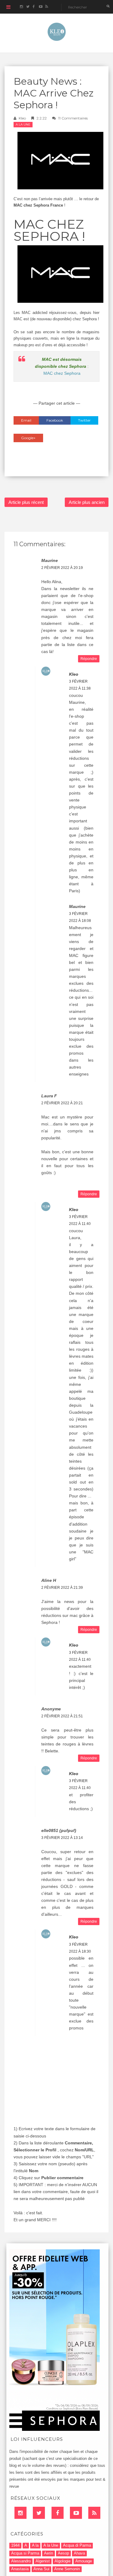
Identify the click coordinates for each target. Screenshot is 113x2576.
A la (35, 2545)
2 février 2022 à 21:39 (62, 1588)
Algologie (63, 2561)
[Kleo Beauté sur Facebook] (34, 7)
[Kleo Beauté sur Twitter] (28, 7)
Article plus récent (26, 502)
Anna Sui (41, 2569)
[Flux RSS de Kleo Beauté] (47, 7)
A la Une (23, 124)
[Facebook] (58, 2513)
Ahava (79, 2553)
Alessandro (21, 2561)
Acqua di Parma (77, 2545)
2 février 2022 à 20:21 (62, 1103)
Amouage (84, 2561)
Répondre (89, 659)
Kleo (22, 118)
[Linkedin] (20, 2513)
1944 (15, 2545)
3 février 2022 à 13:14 (62, 1838)
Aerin (49, 2553)
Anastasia (20, 2569)
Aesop (63, 2553)
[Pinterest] (76, 2513)
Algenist (43, 2561)
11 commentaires (73, 118)
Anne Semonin (67, 2569)
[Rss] (94, 2513)
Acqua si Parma (25, 2553)
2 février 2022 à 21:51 (62, 1716)
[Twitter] (39, 2513)
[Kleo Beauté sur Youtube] (40, 7)
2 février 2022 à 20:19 (62, 568)
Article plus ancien (87, 502)
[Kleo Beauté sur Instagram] (21, 7)
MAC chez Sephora (62, 373)
